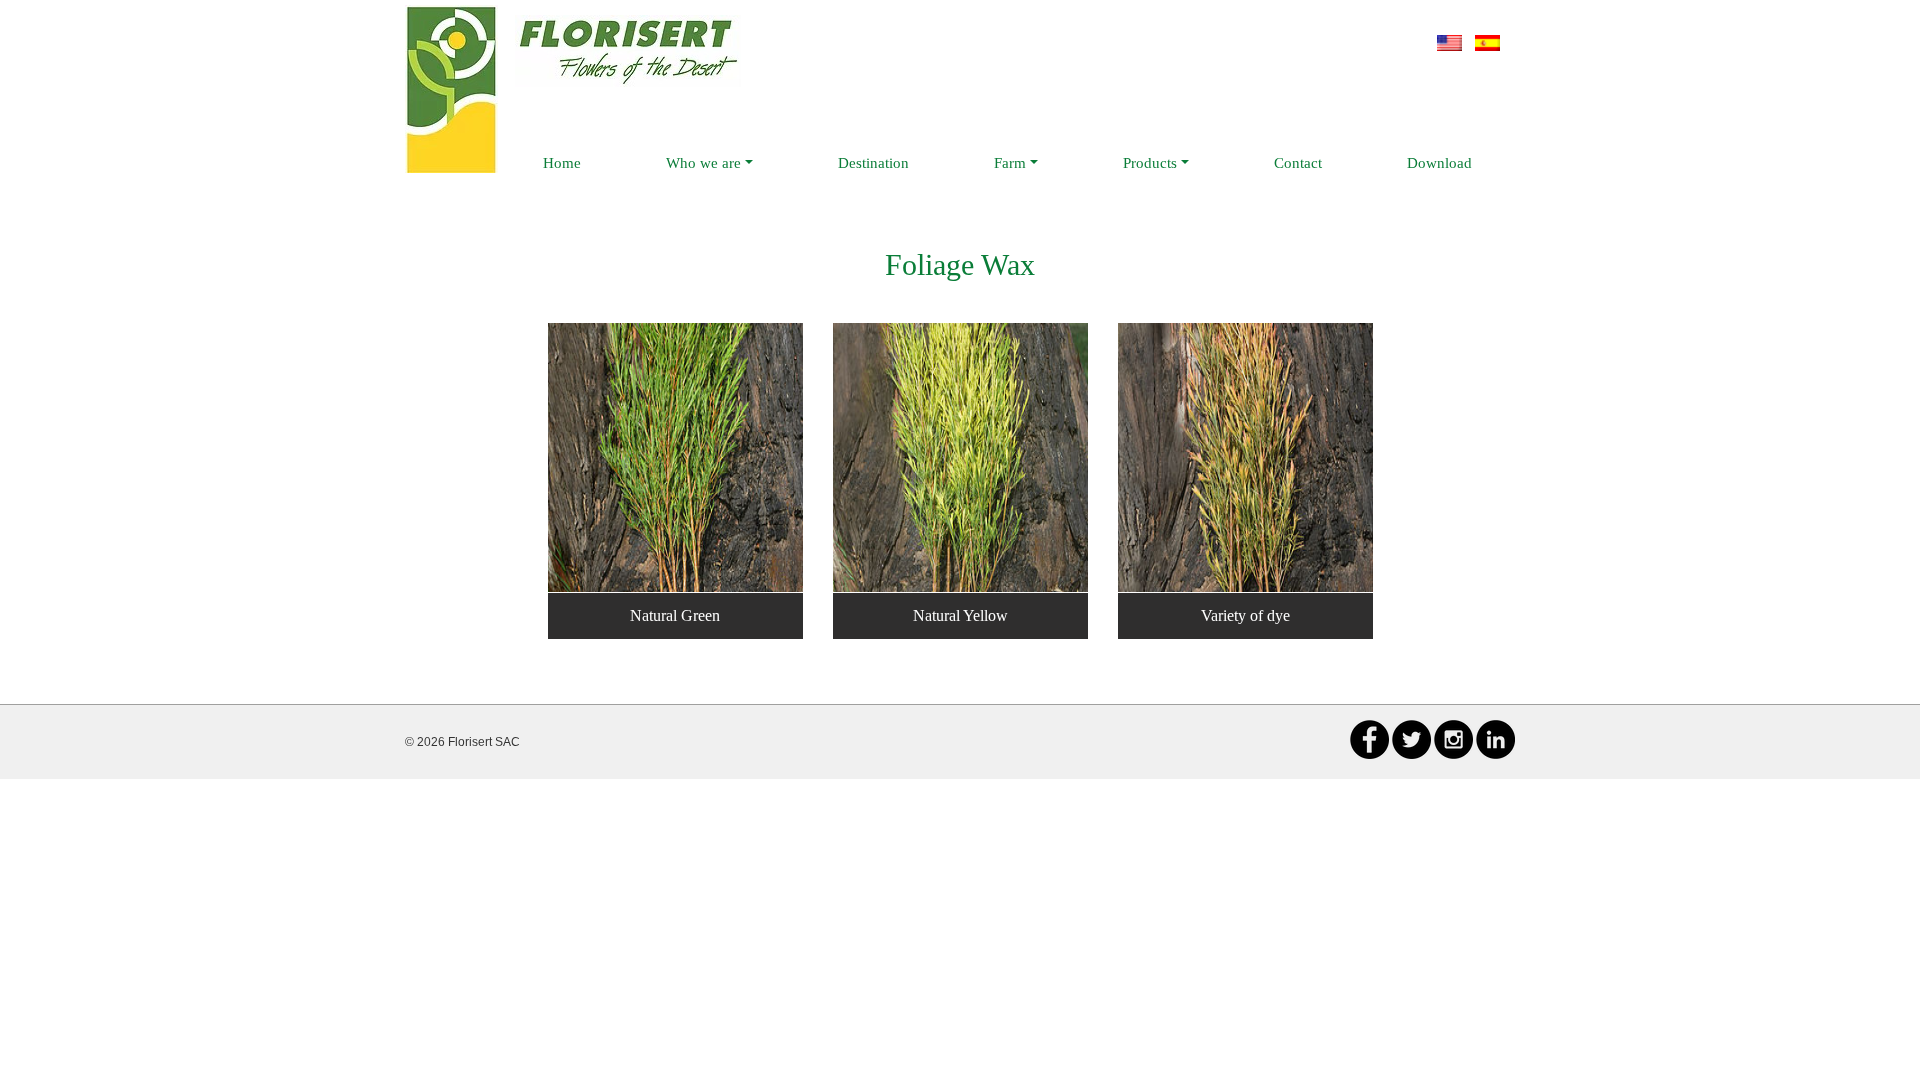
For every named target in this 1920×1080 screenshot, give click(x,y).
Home (562, 163)
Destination (873, 163)
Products (1150, 163)
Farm (1010, 163)
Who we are (703, 163)
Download (1439, 163)
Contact (1298, 163)
